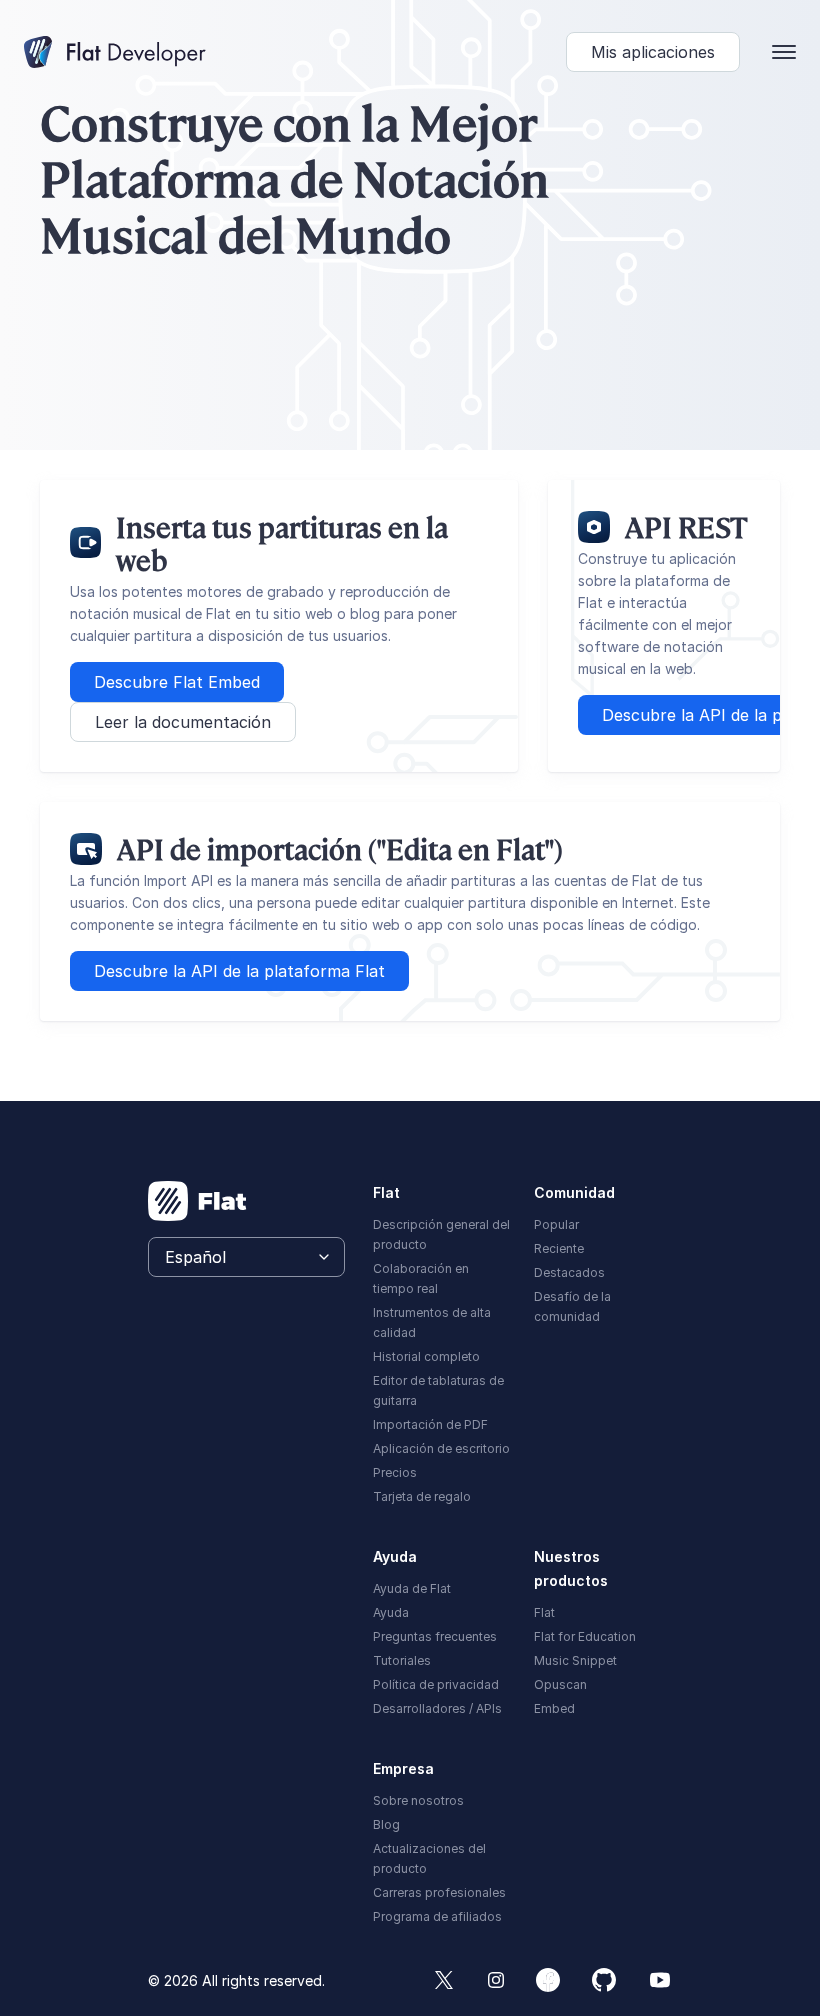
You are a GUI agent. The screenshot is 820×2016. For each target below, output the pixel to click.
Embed (554, 1708)
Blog (386, 1824)
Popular (556, 1224)
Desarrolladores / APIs (437, 1708)
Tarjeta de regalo (422, 1496)
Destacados (569, 1272)
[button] (653, 52)
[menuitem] (442, 1233)
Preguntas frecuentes (435, 1636)
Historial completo (426, 1356)
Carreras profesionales (439, 1892)
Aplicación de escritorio (441, 1448)
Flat (544, 1612)
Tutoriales (402, 1660)
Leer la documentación (183, 722)
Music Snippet (575, 1660)
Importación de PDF (430, 1424)
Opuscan (560, 1684)
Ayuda (391, 1612)
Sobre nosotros (418, 1800)
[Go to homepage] (197, 1201)
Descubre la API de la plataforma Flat (239, 971)
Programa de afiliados (437, 1916)
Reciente (559, 1248)
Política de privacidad (436, 1684)
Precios (395, 1472)
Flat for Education (585, 1636)
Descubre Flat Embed (177, 682)
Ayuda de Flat (412, 1588)
